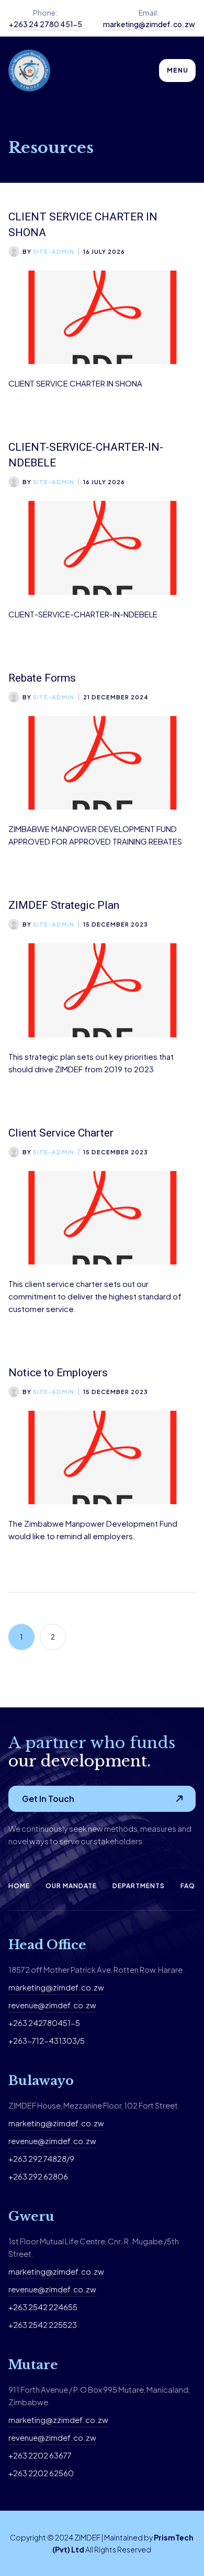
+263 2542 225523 (43, 2325)
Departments (139, 1886)
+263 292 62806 (38, 2176)
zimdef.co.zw (78, 2123)
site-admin (54, 251)
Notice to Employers (58, 1373)
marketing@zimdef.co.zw (149, 24)
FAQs (190, 1886)
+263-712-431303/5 (47, 2040)
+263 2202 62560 (41, 2473)
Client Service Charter (61, 1133)
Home (19, 1886)
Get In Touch (48, 1799)
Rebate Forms (42, 678)
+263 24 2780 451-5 (46, 24)
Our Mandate (71, 1886)
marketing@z (33, 2420)
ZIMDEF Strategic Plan (64, 905)
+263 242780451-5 (44, 2023)
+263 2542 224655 (43, 2307)
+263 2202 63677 (40, 2455)
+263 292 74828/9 (41, 2158)
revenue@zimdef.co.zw (52, 2005)
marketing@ (31, 2123)
